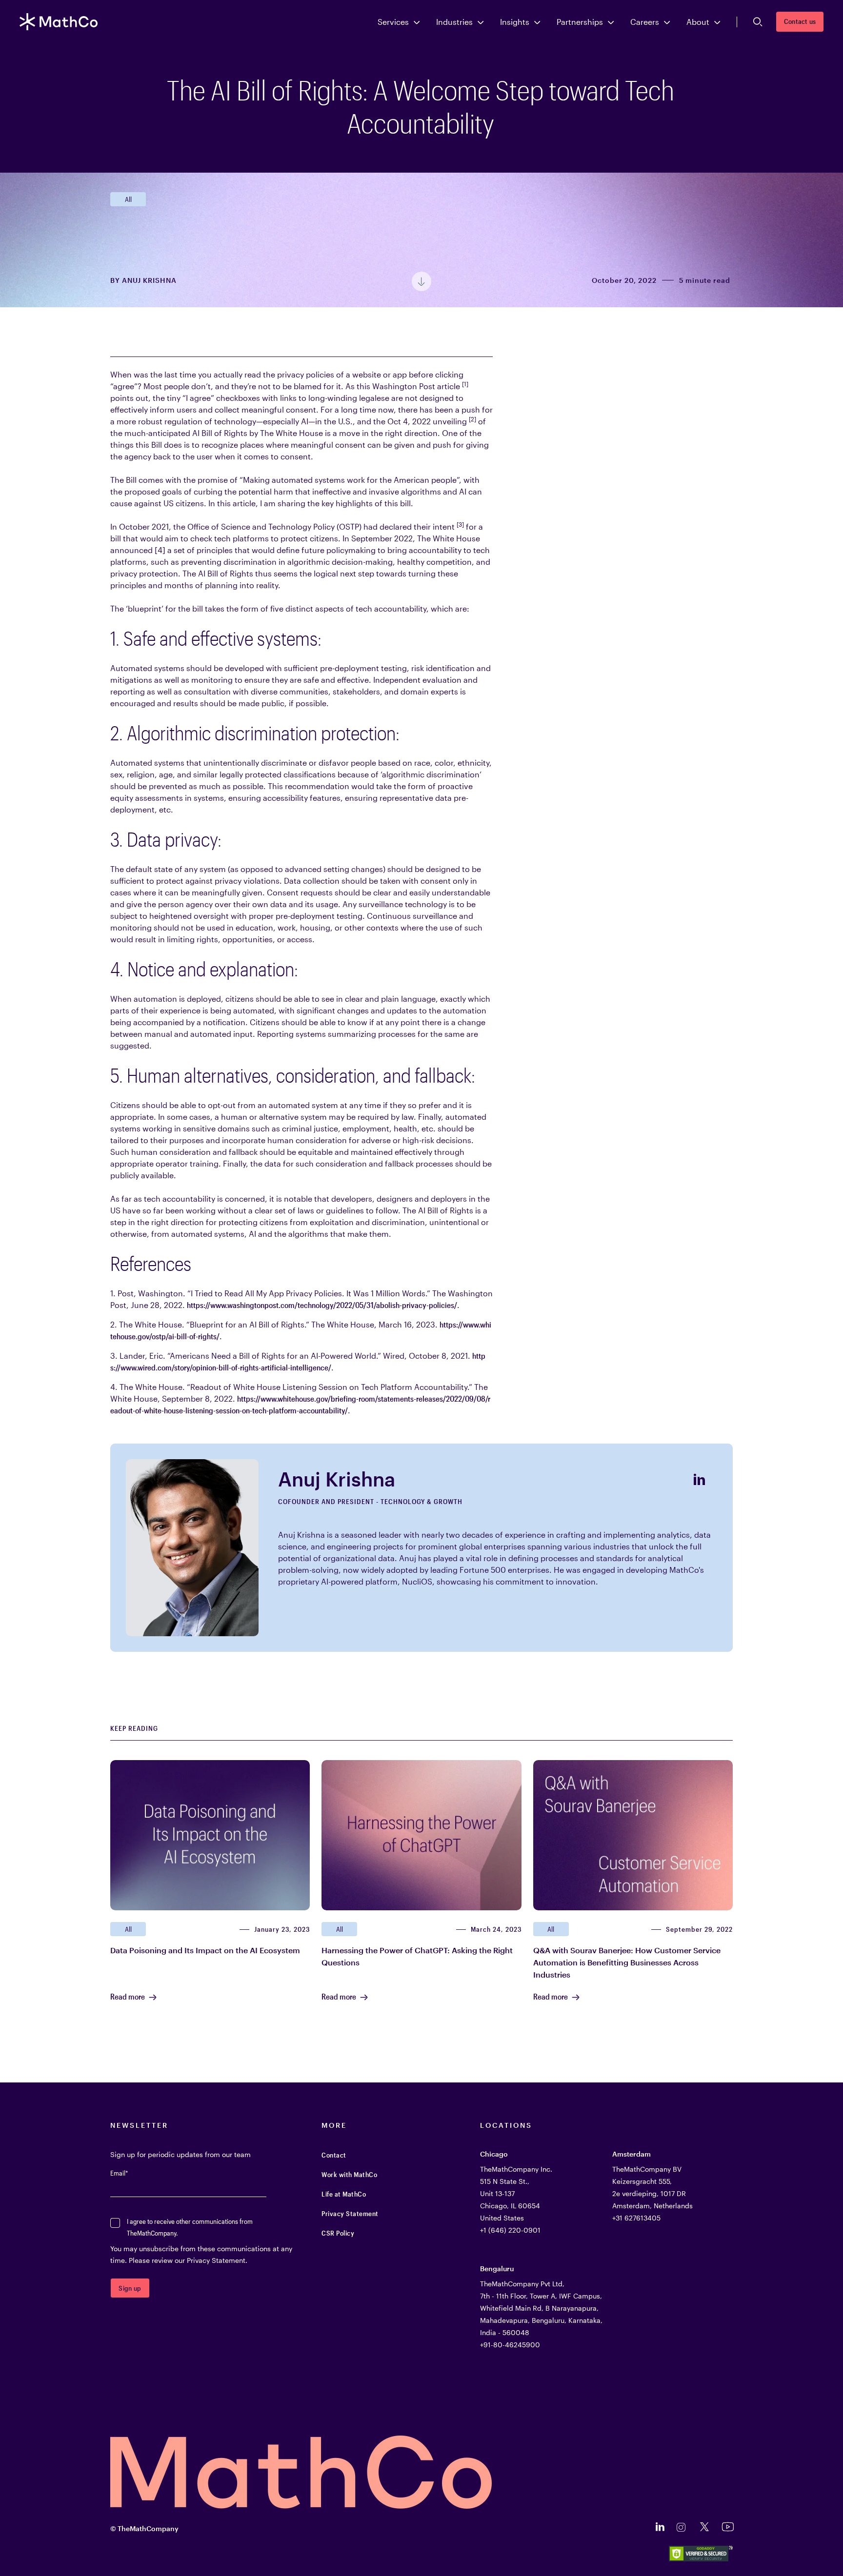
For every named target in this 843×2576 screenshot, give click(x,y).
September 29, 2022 (699, 1929)
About (698, 22)
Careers (645, 22)
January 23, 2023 (282, 1929)
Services (393, 22)
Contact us (800, 21)
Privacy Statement (350, 2213)
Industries (454, 22)
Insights (515, 22)
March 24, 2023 (496, 1929)
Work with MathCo (349, 2174)
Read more (128, 1997)
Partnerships (580, 22)
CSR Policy (338, 2233)
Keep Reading (134, 1728)
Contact (334, 2155)
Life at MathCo (344, 2194)
